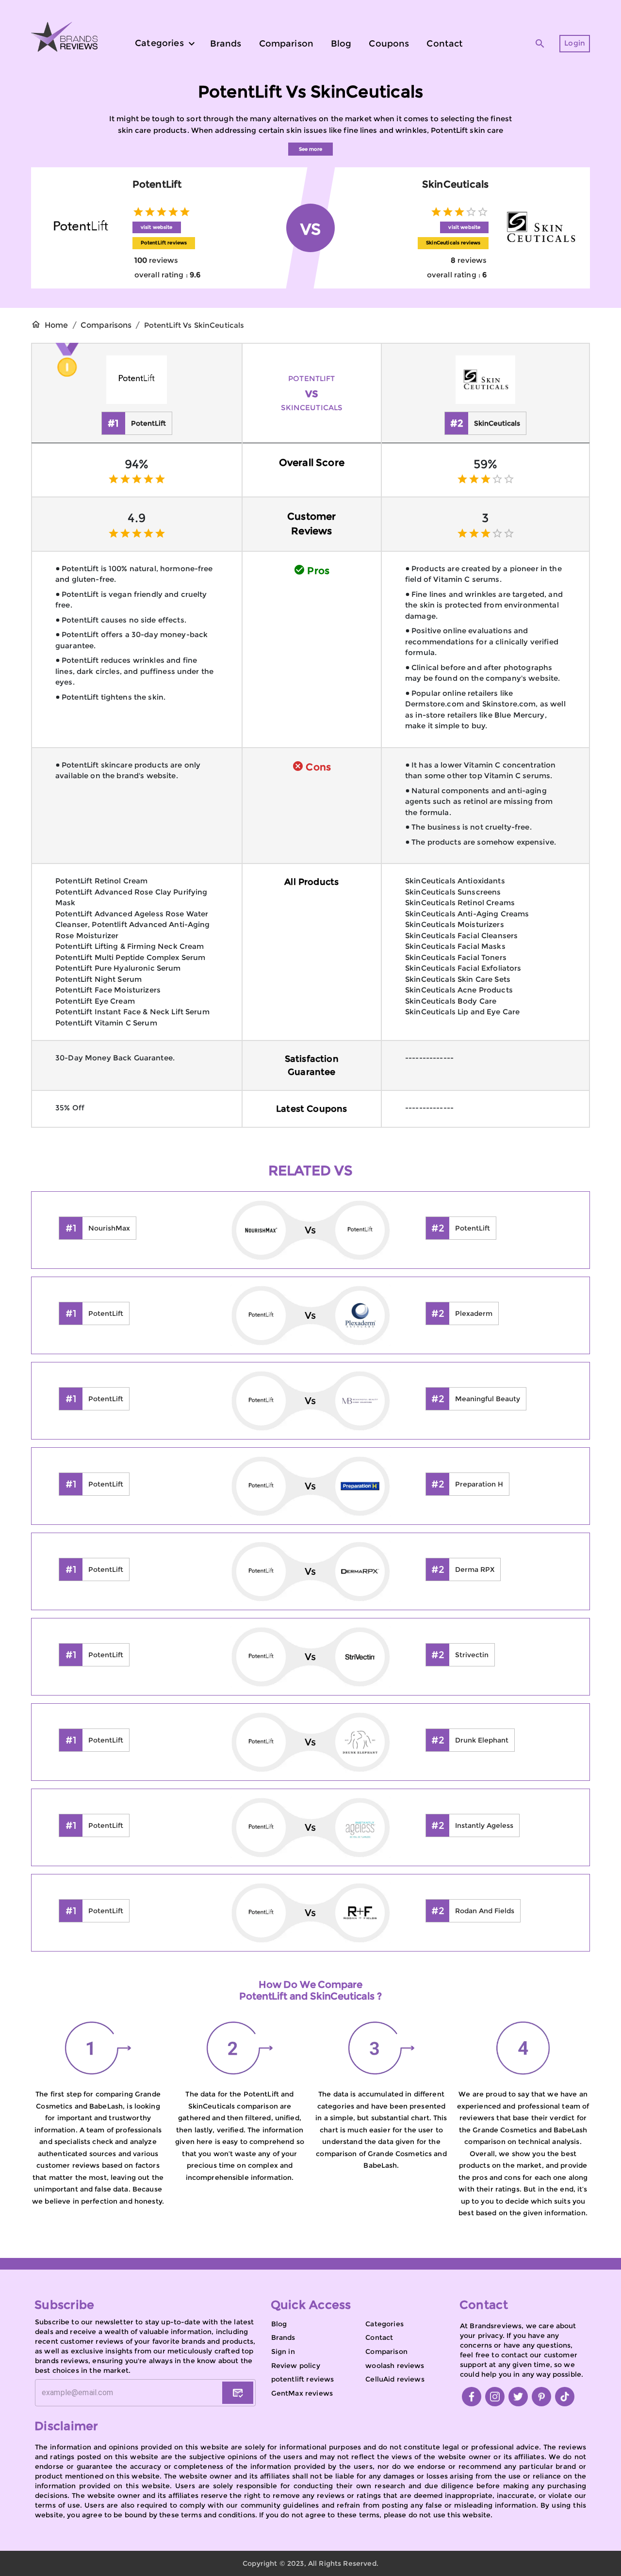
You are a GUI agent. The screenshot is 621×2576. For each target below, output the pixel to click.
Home (57, 325)
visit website (157, 227)
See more (310, 149)
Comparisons (106, 325)
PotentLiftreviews (164, 243)
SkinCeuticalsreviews (453, 243)
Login (575, 43)
